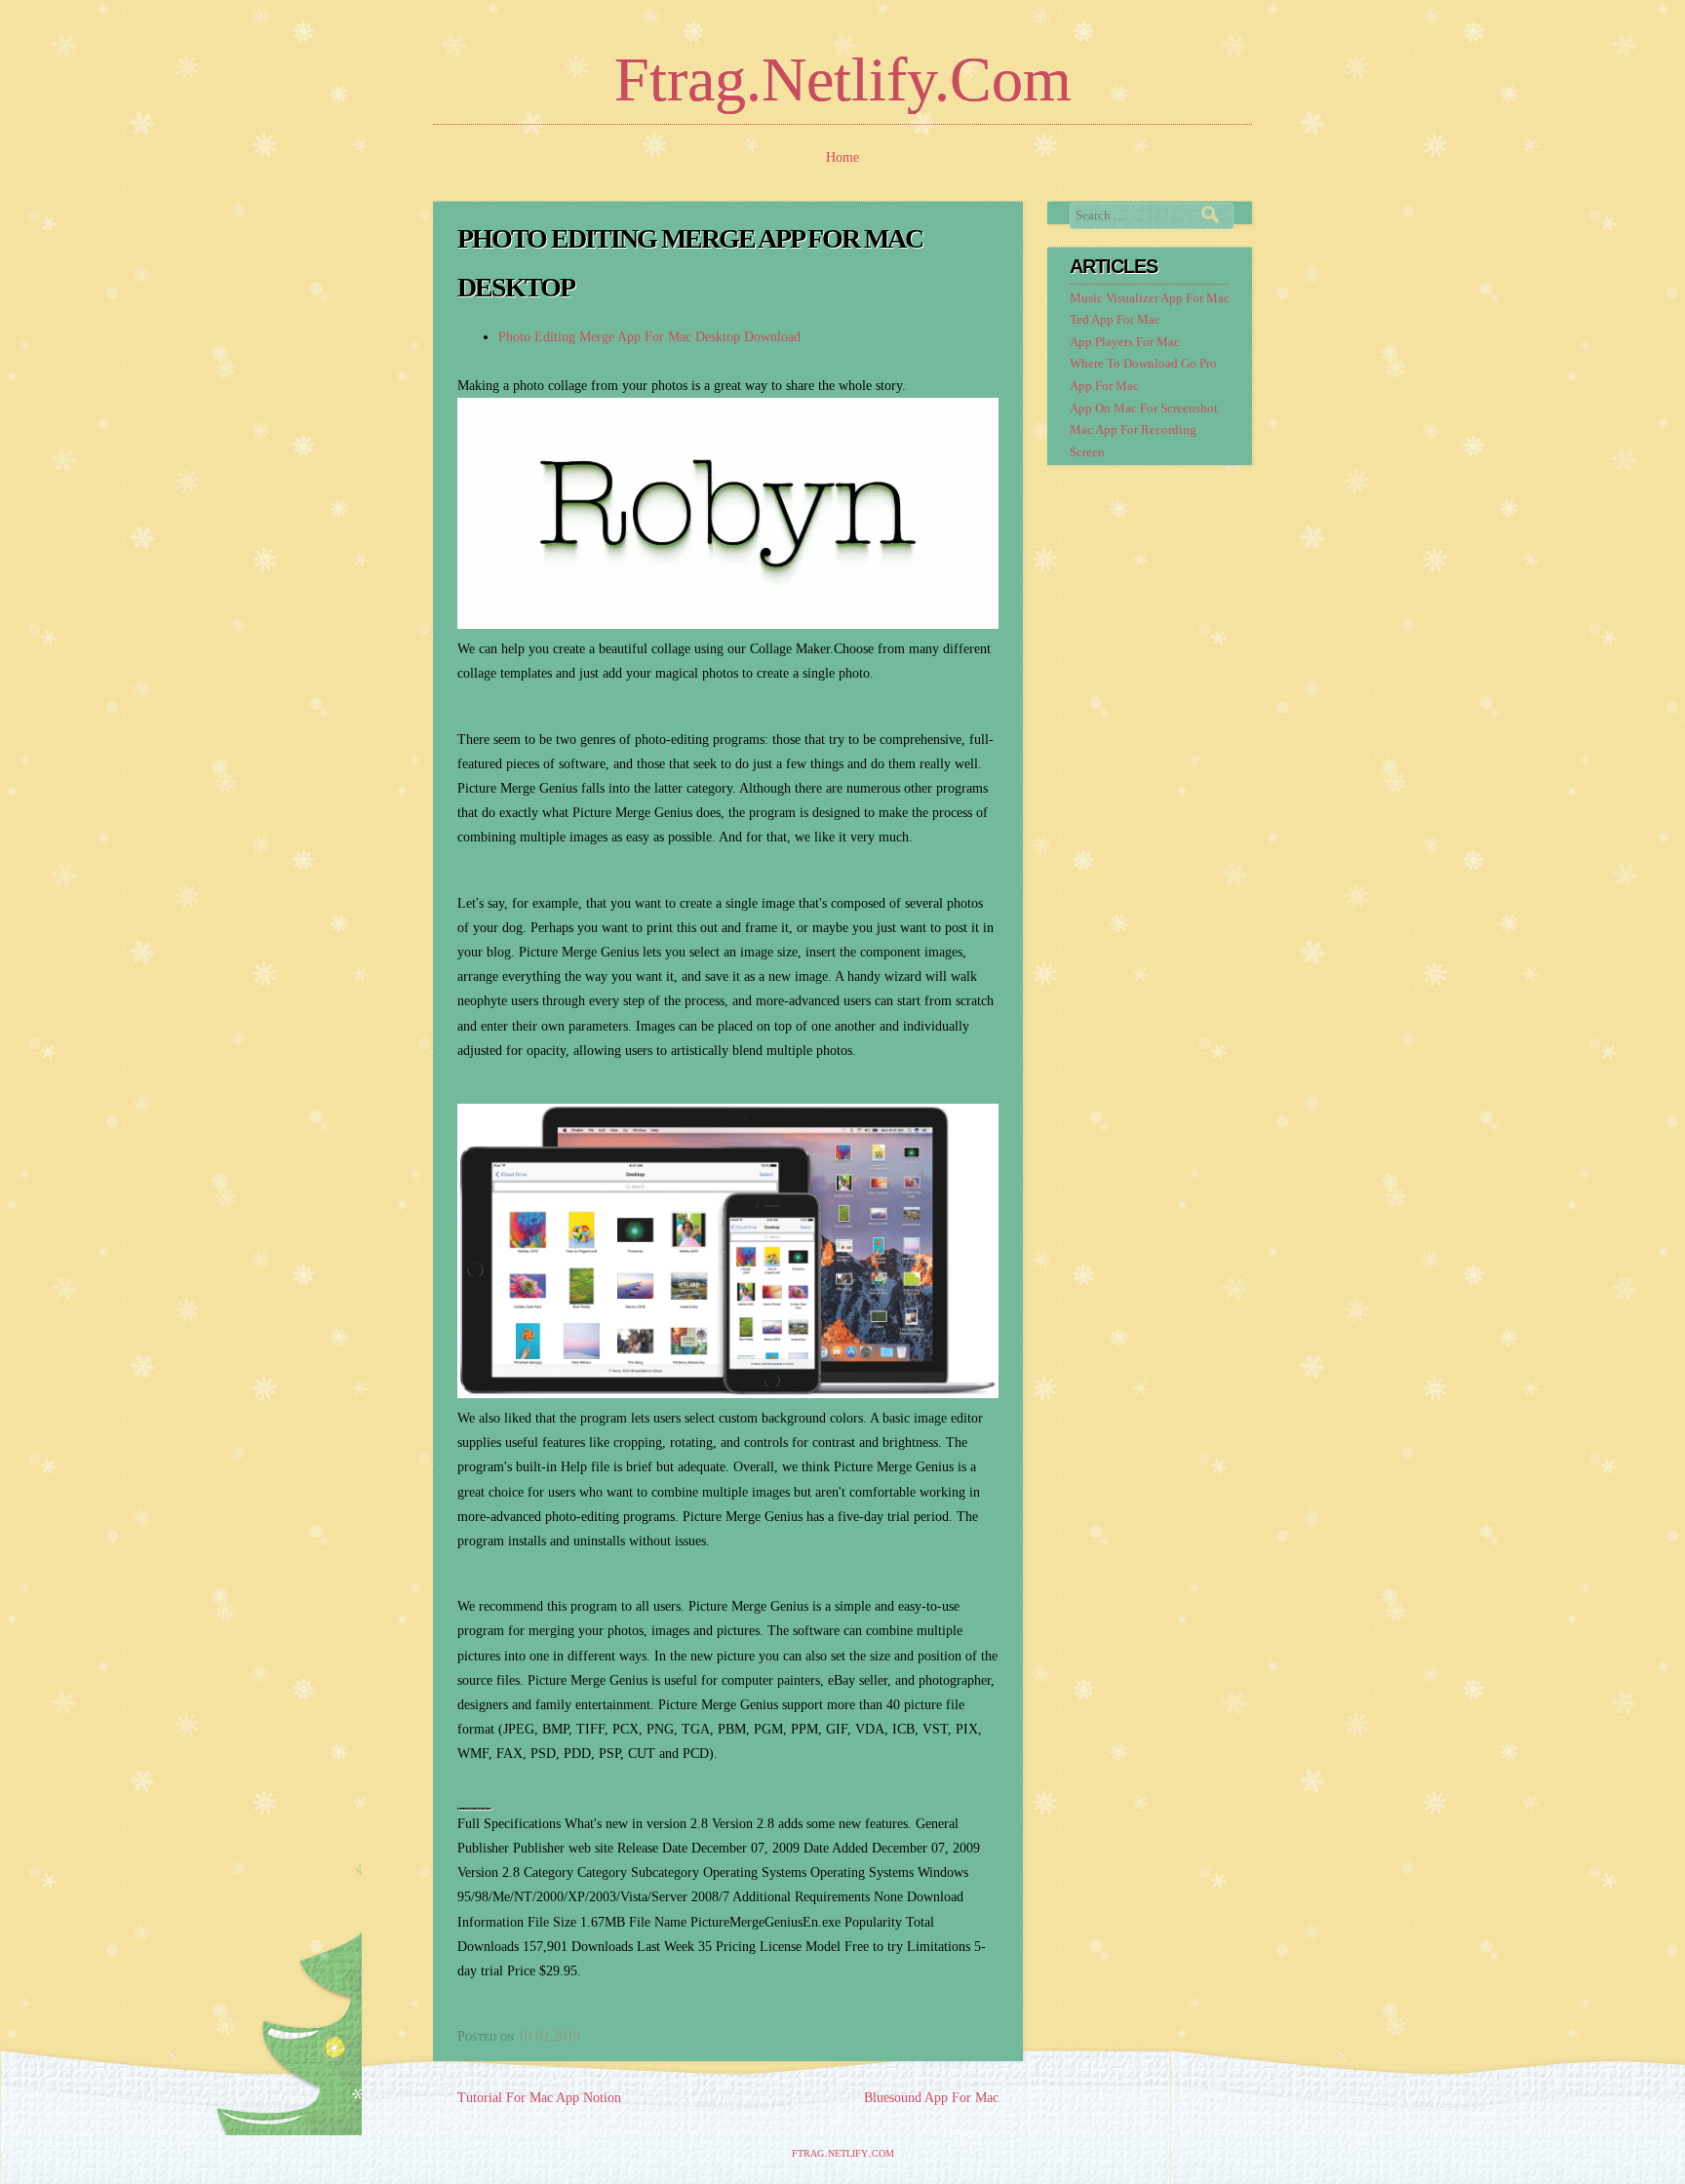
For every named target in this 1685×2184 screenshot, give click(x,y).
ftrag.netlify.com (843, 79)
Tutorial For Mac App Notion (539, 2098)
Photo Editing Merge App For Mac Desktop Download (649, 337)
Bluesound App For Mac (931, 2098)
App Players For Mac (1125, 342)
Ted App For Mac (1115, 320)
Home (842, 157)
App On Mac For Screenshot (1144, 409)
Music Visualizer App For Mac (1150, 298)
